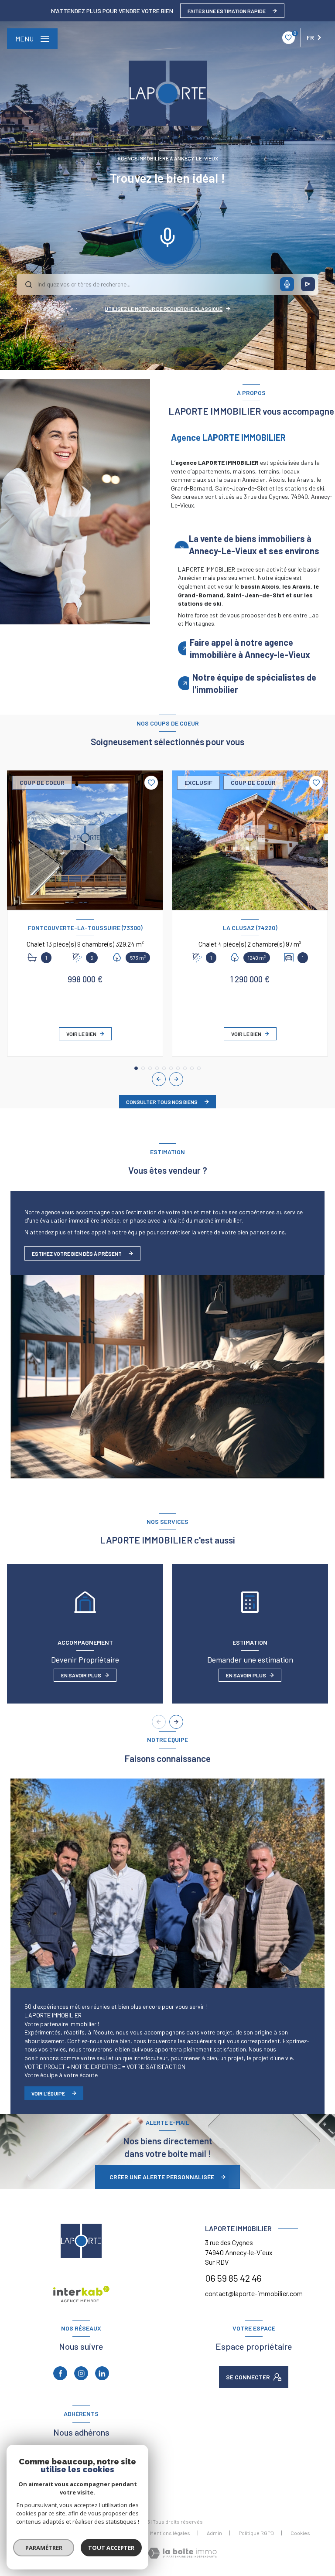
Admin (214, 2533)
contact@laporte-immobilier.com (254, 2293)
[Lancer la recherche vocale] (167, 235)
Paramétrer (44, 2548)
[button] (176, 1079)
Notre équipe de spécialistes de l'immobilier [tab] (254, 683)
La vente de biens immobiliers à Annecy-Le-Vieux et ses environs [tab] (254, 545)
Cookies (300, 2533)
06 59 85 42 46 (233, 2278)
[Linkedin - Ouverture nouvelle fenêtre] (102, 2373)
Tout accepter (111, 2548)
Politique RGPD (256, 2533)
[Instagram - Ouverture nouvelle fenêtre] (81, 2373)
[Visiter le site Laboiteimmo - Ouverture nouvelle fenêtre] (182, 2553)
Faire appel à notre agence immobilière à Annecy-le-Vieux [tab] (250, 648)
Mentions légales (170, 2533)
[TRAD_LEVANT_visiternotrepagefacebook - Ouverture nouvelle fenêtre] (60, 2373)
